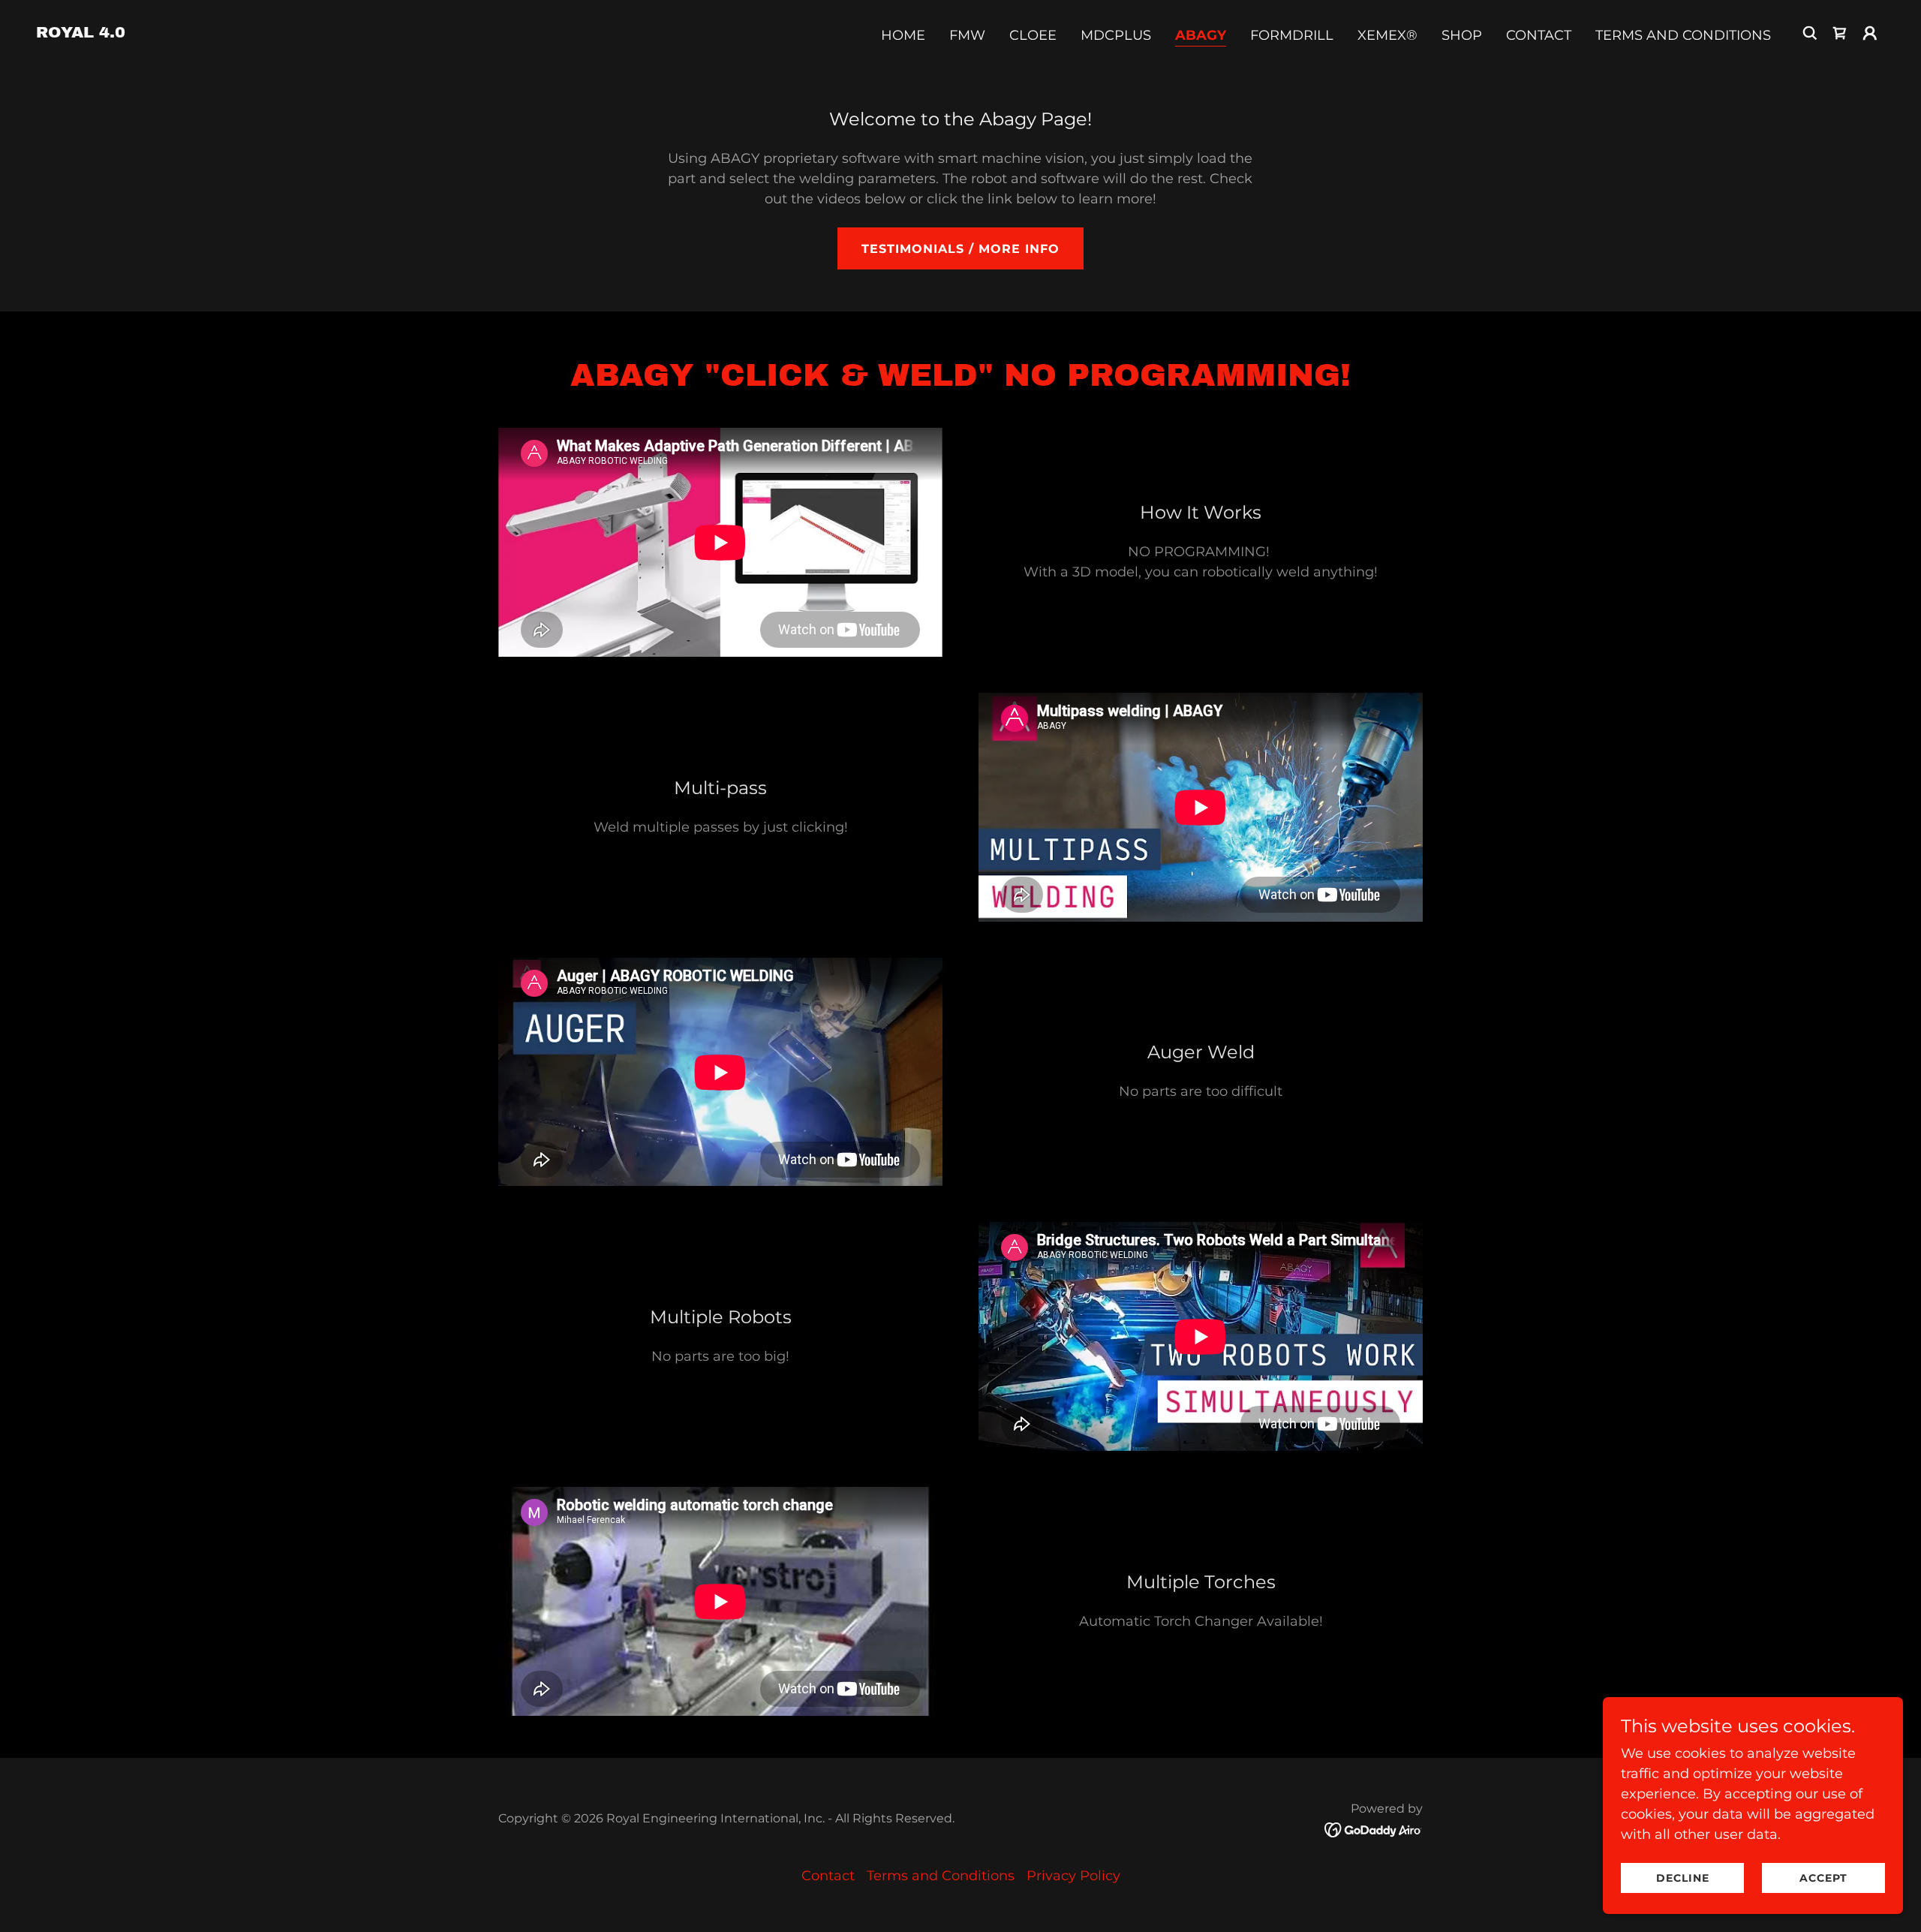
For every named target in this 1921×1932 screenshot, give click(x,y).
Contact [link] (1539, 35)
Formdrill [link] (1292, 35)
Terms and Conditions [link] (1683, 35)
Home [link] (903, 35)
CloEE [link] (1033, 35)
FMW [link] (967, 35)
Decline (1683, 1878)
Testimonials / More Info (960, 249)
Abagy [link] (1201, 35)
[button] (1870, 33)
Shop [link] (1462, 35)
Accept (1823, 1878)
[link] (81, 33)
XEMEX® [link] (1387, 35)
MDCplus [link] (1116, 35)
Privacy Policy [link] (1073, 1876)
